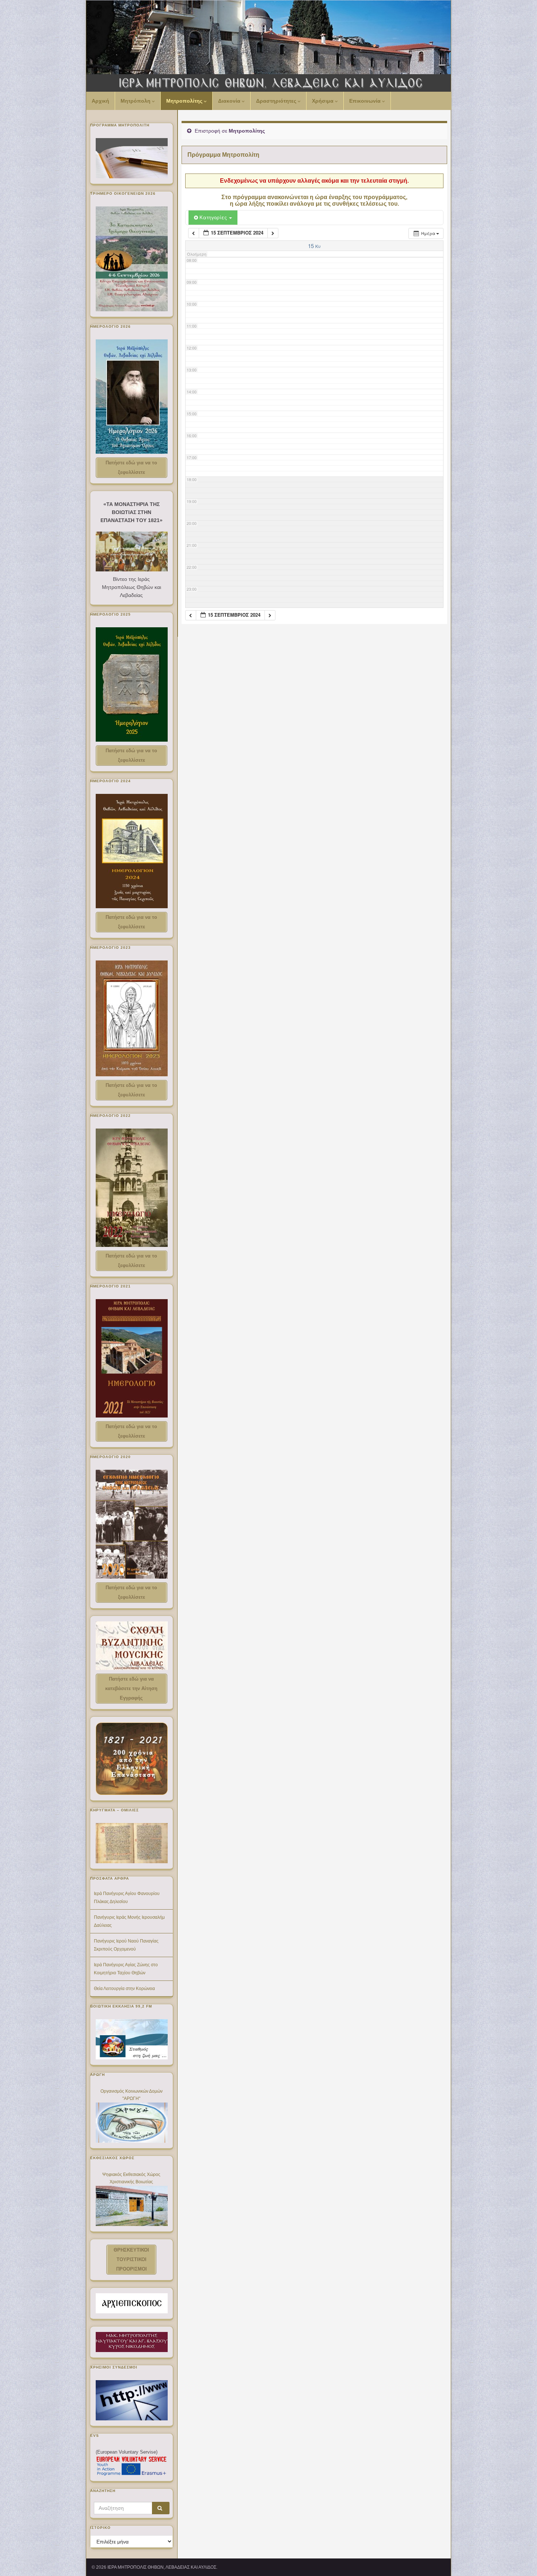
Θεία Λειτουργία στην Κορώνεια (124, 1989)
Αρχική (100, 101)
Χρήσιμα (323, 101)
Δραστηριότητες (277, 101)
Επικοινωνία (366, 101)
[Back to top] (521, 2560)
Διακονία (230, 101)
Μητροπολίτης (185, 101)
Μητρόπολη (136, 101)
